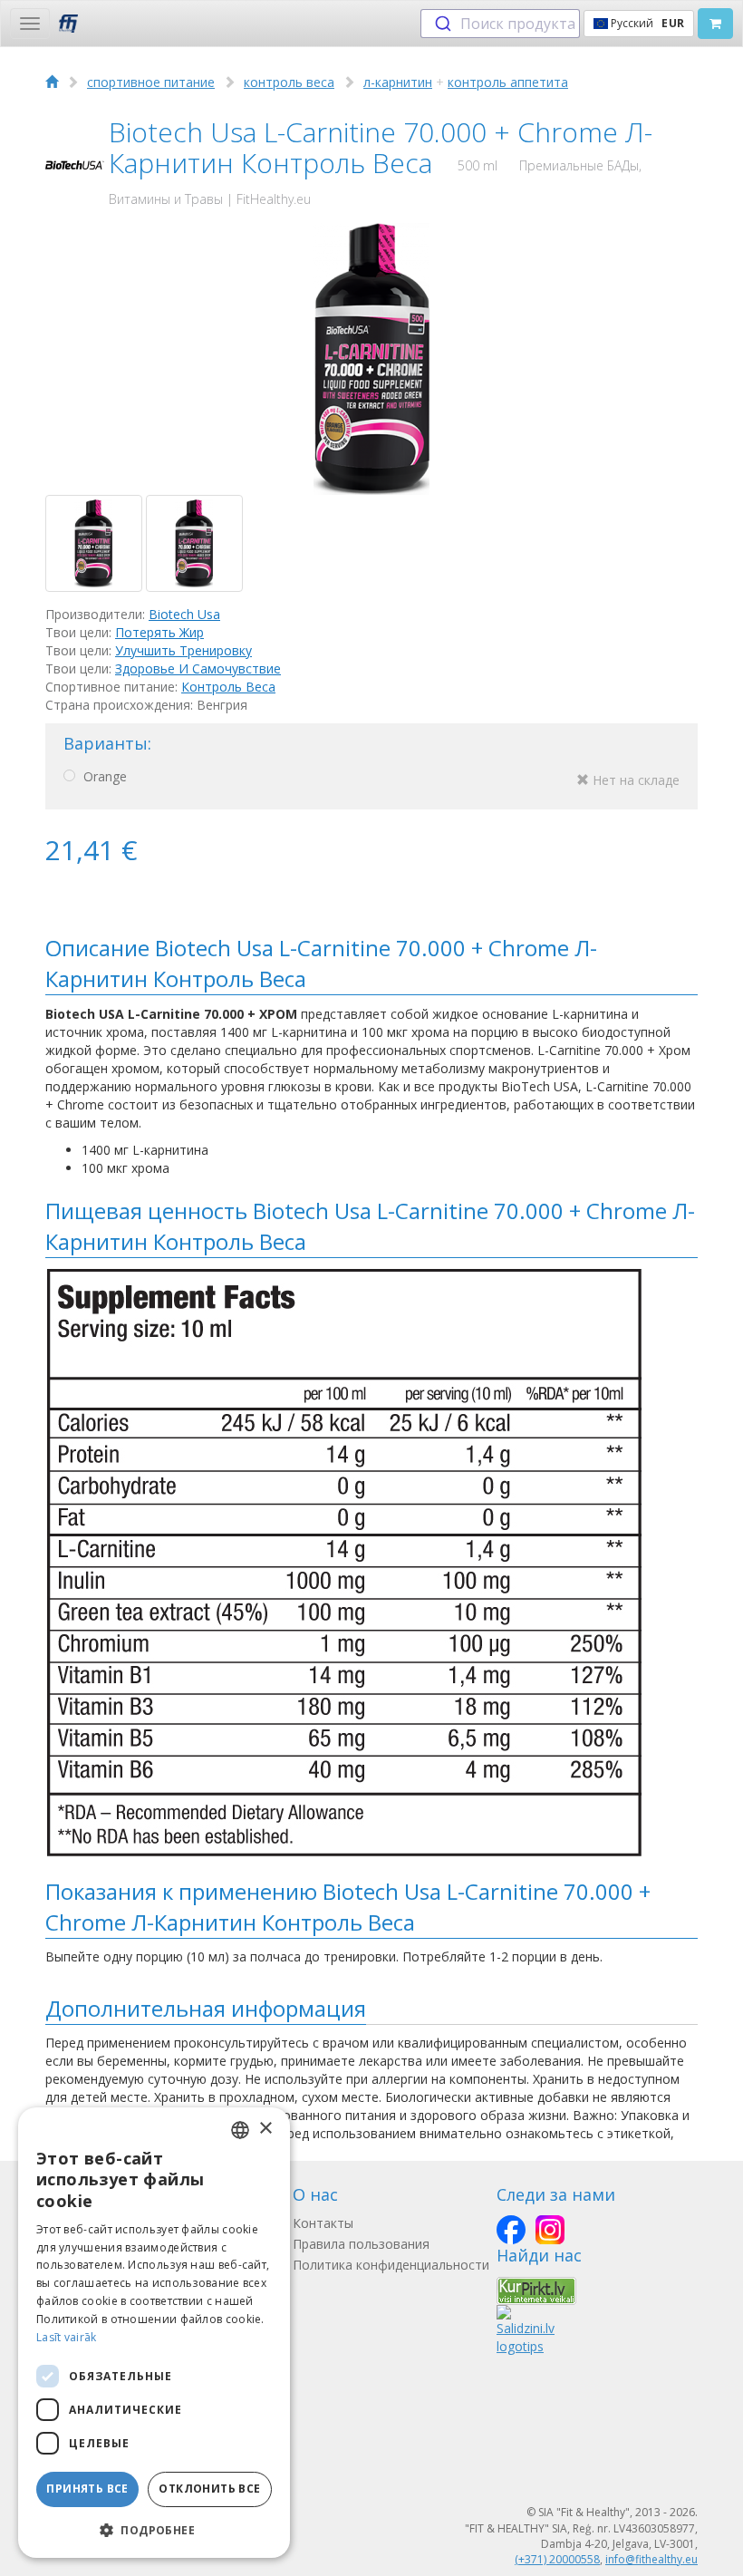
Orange (380, 778)
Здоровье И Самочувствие (198, 668)
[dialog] (154, 2333)
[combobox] (500, 24)
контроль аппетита (508, 82)
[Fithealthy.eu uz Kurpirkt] (536, 2289)
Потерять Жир (159, 632)
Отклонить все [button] (209, 2489)
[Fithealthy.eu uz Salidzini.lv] (526, 2329)
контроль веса (289, 82)
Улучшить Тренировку (183, 650)
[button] (154, 2529)
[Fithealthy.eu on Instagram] (550, 2230)
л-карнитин (398, 82)
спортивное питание (151, 82)
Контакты (323, 2223)
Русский (646, 23)
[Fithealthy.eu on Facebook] (511, 2230)
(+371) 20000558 (557, 2559)
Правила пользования (361, 2244)
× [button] (265, 2129)
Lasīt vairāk (67, 2337)
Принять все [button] (87, 2489)
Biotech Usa (184, 614)
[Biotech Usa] (75, 165)
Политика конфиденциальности (391, 2265)
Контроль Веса (228, 687)
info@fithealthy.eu (651, 2559)
